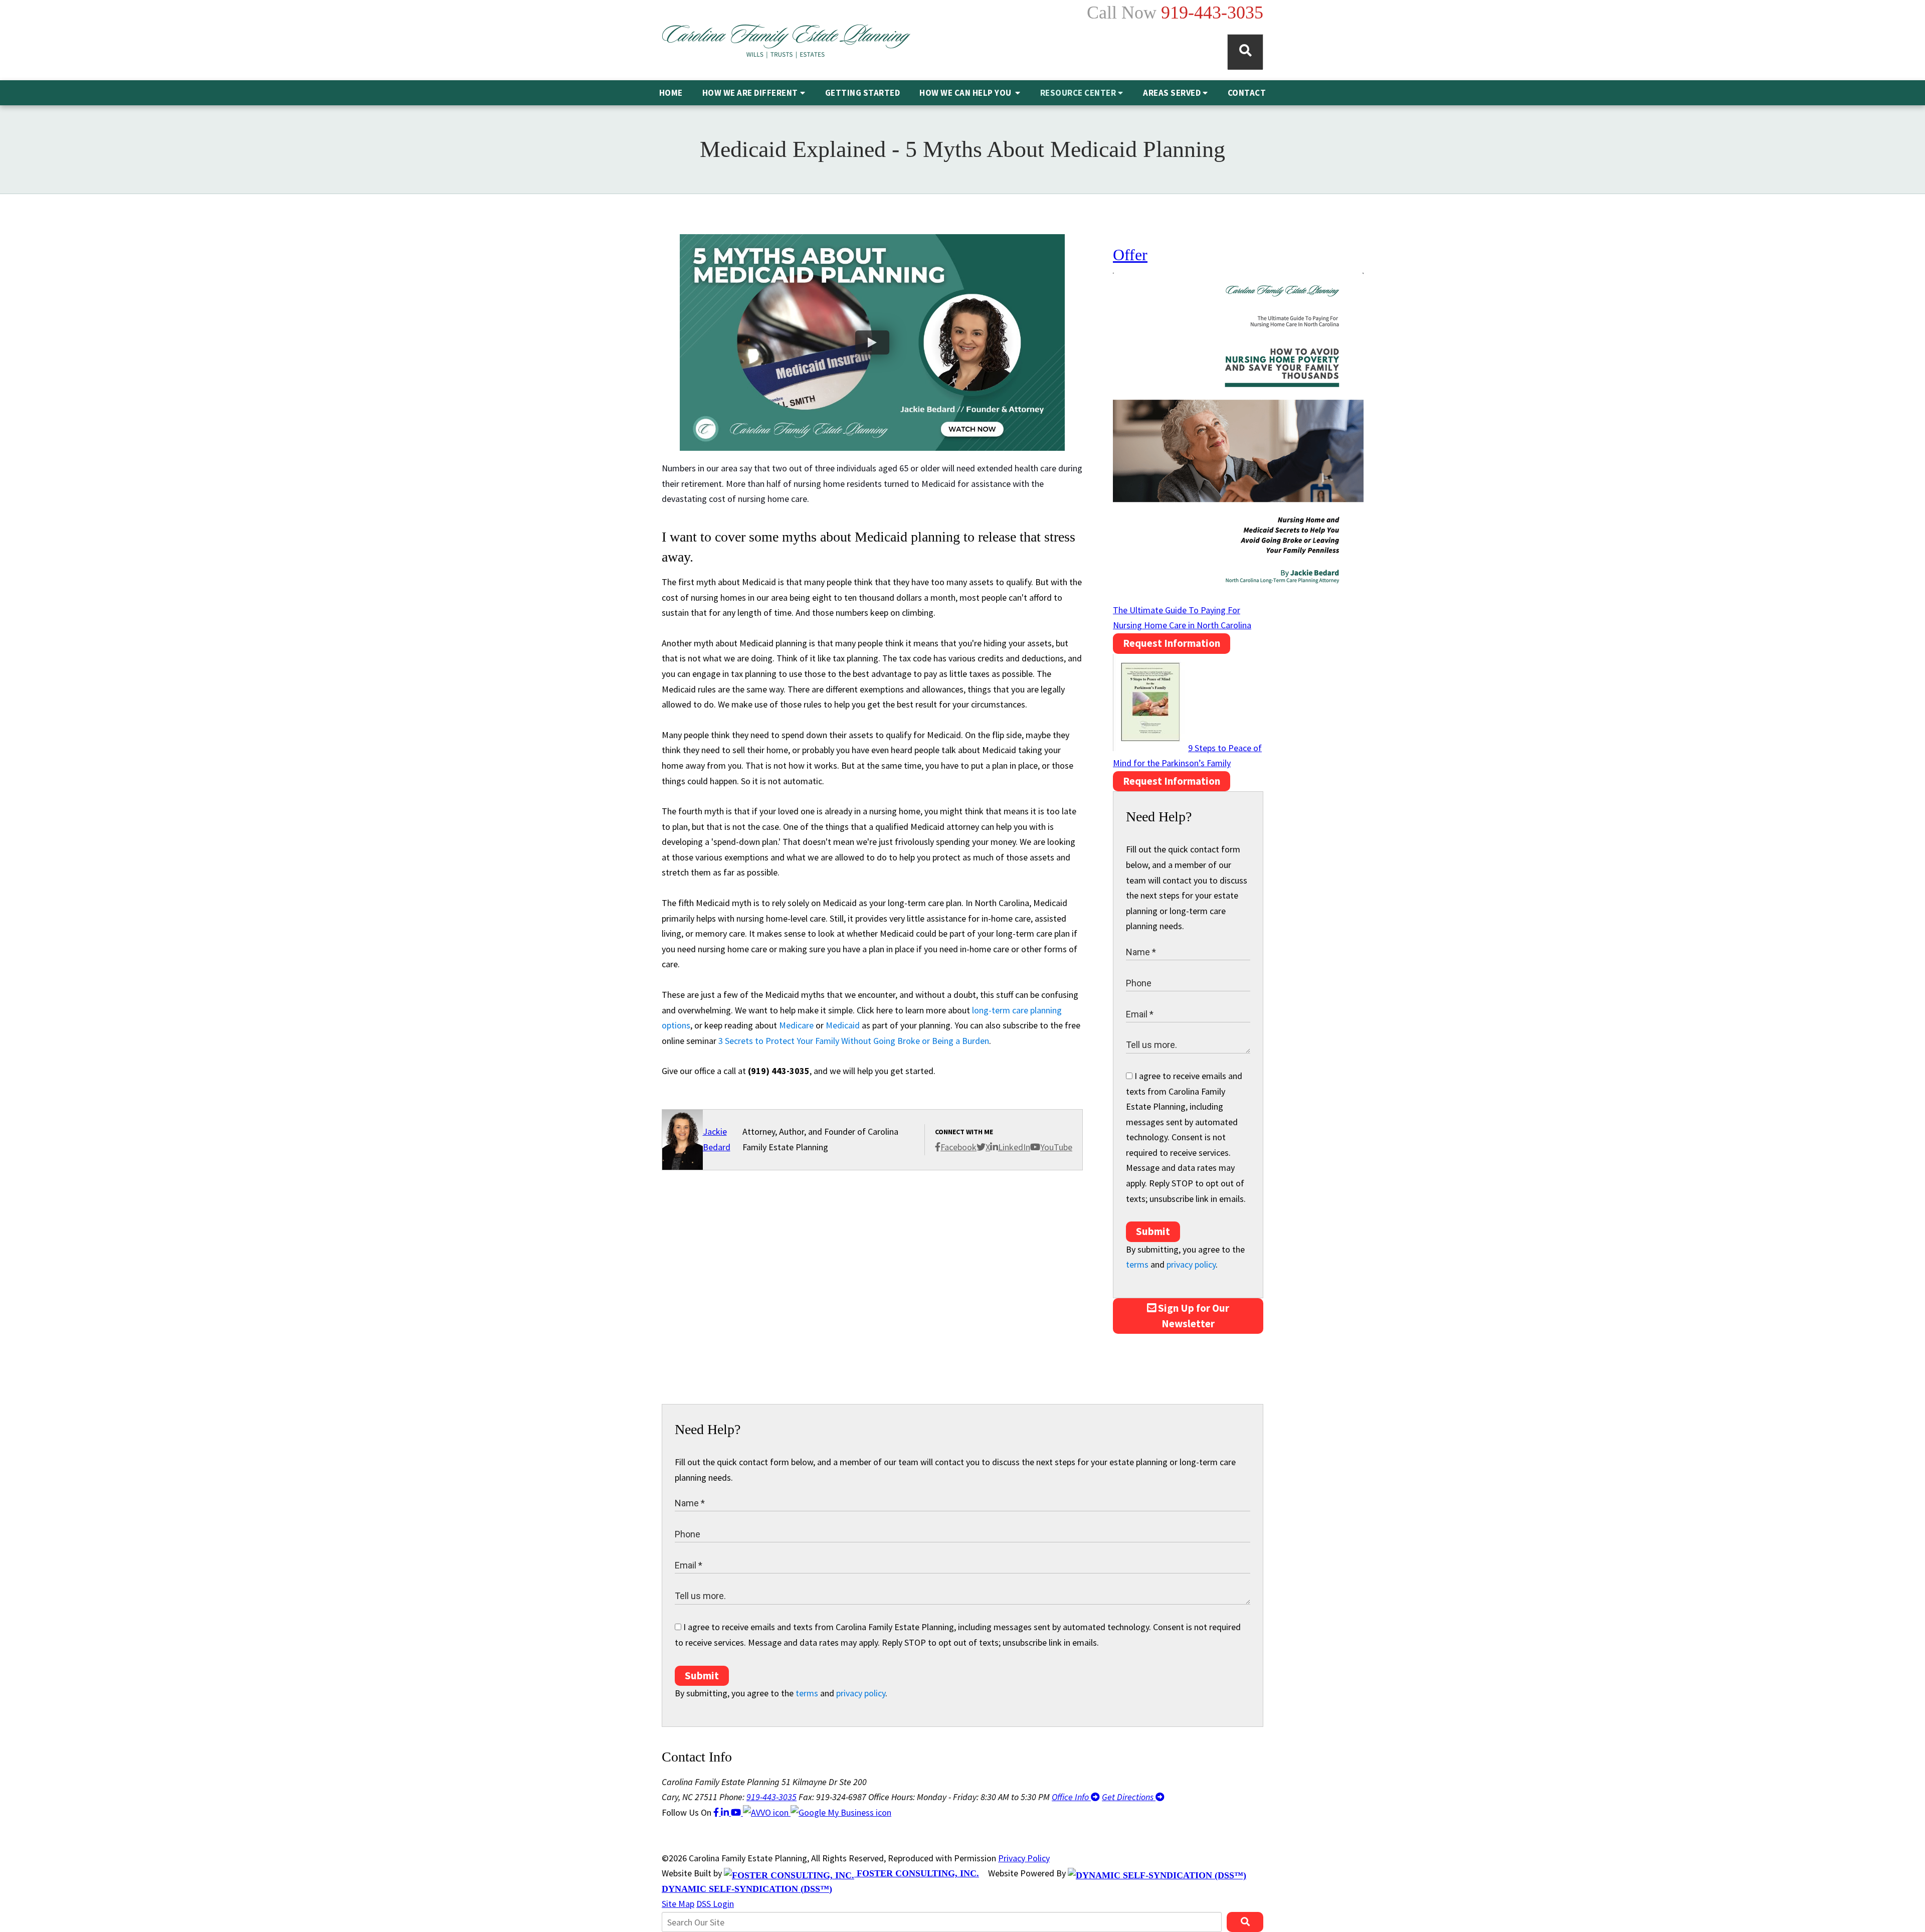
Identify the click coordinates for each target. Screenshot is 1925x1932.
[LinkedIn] (726, 1812)
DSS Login (715, 1904)
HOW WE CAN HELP (966, 93)
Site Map (678, 1904)
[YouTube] (737, 1812)
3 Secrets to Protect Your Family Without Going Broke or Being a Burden (854, 1041)
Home (671, 93)
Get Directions (1129, 1797)
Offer (1130, 255)
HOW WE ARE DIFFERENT (750, 93)
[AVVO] (767, 1812)
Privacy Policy (1024, 1858)
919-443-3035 (1212, 13)
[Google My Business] (841, 1812)
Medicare (796, 1025)
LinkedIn (1014, 1147)
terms (1137, 1264)
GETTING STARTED (863, 93)
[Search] (1245, 52)
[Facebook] (717, 1812)
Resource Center (1078, 93)
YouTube (1056, 1147)
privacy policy (1191, 1264)
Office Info (1071, 1797)
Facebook (958, 1147)
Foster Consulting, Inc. (917, 1873)
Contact (1247, 93)
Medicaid (843, 1025)
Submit (1153, 1231)
